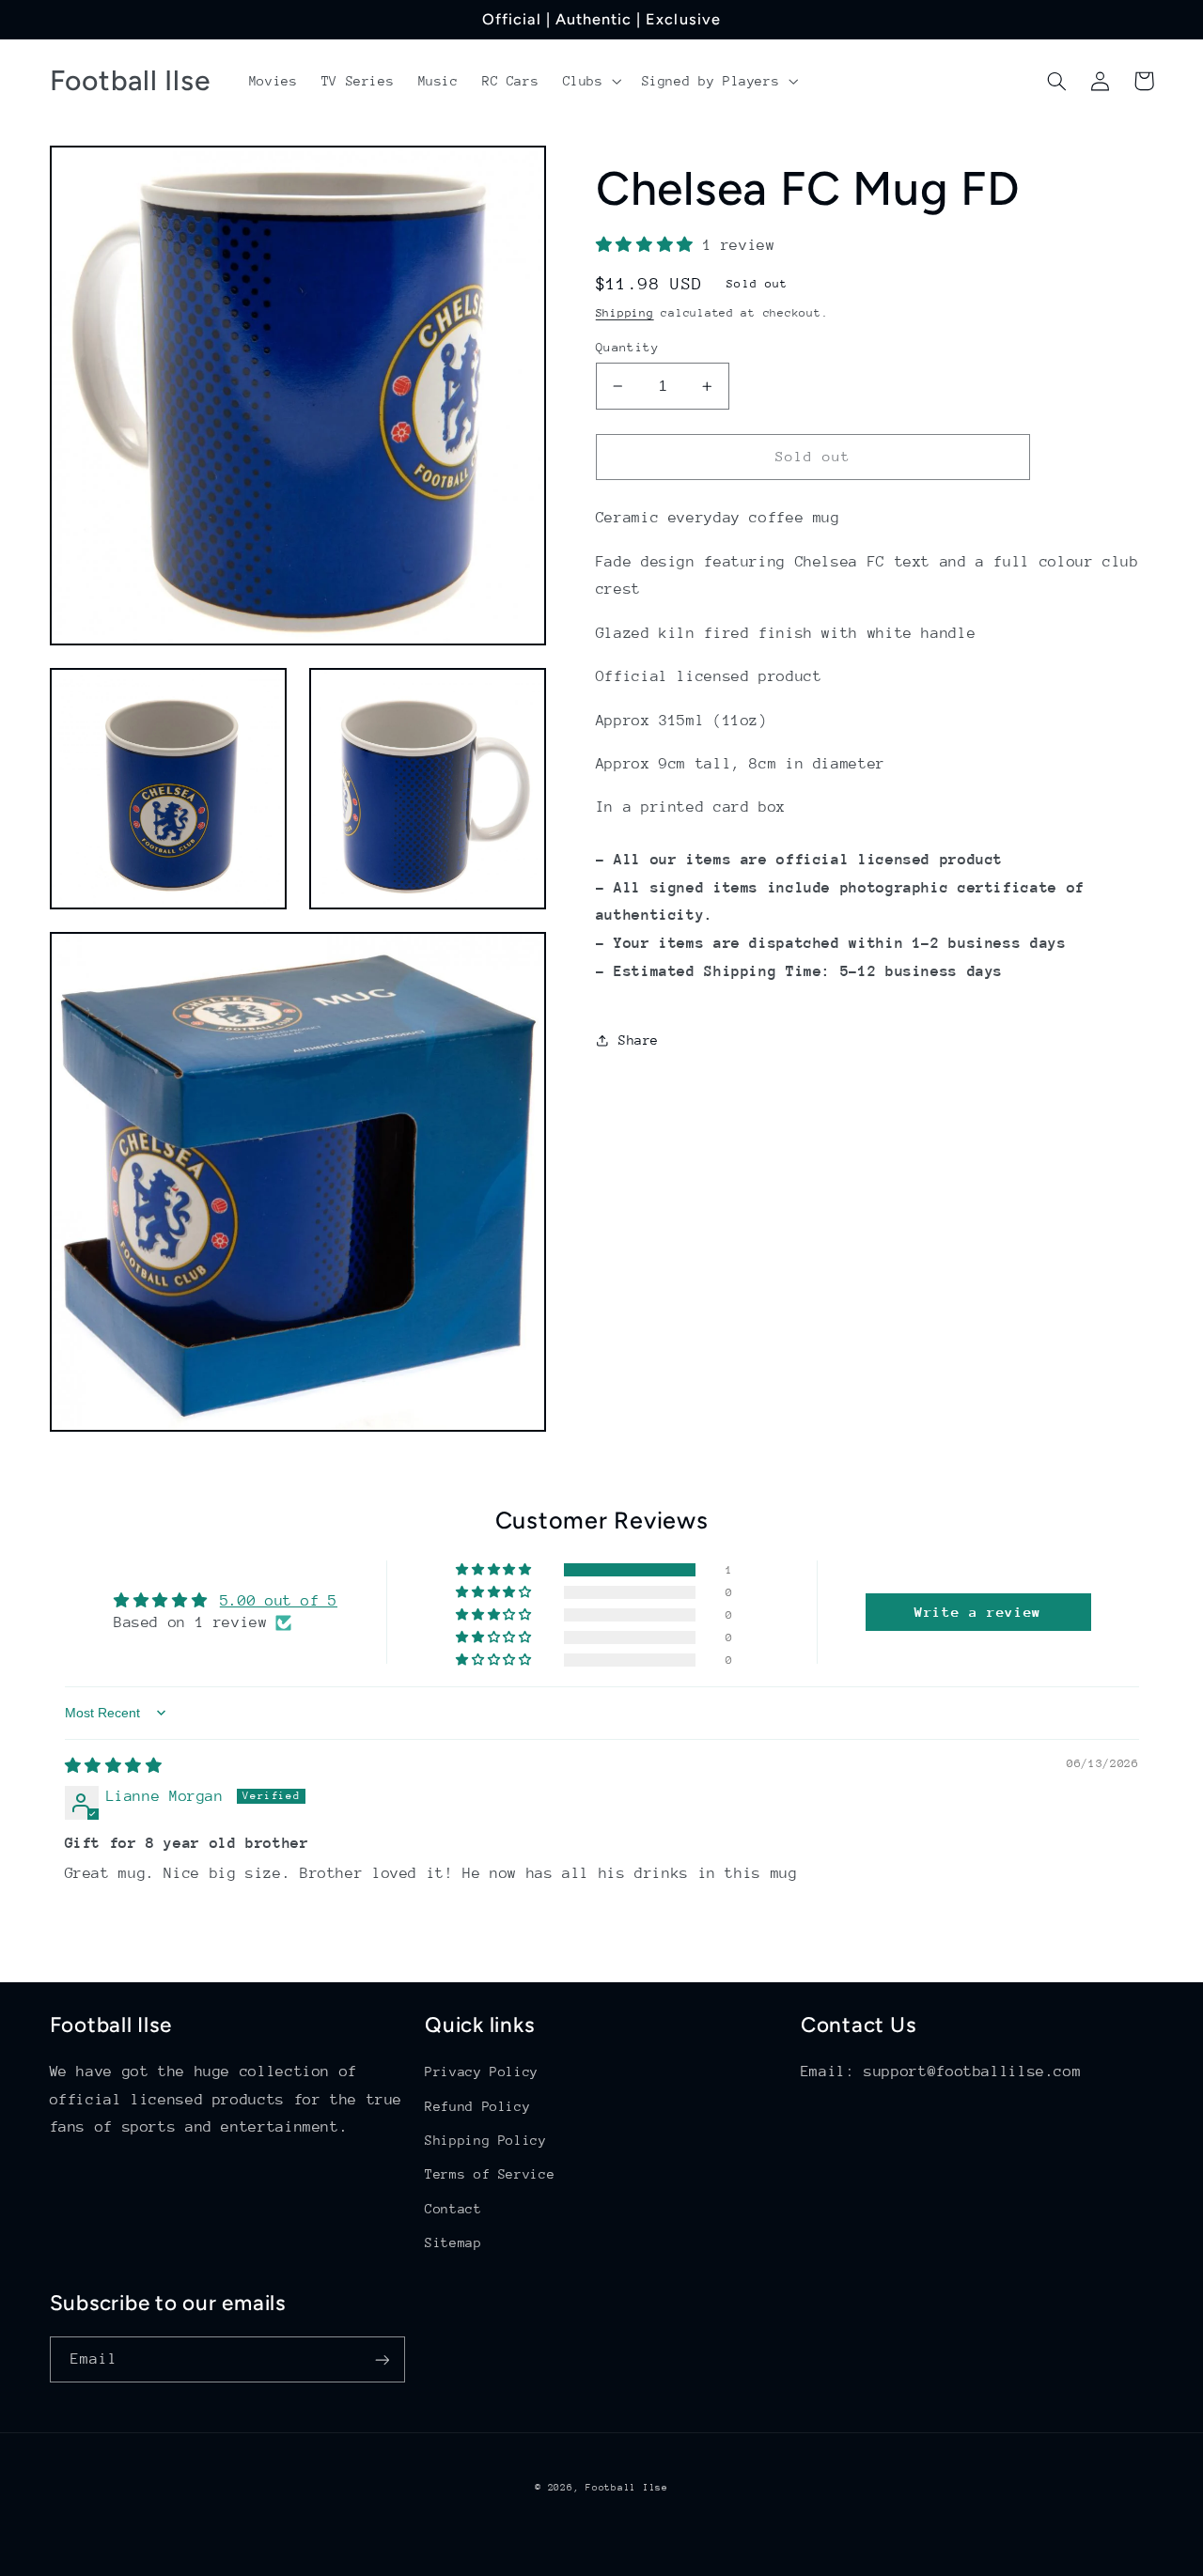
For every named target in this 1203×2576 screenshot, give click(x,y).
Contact (453, 2209)
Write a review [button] (978, 1612)
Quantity (627, 347)
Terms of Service (490, 2174)
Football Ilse (627, 2488)
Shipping (625, 313)
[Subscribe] (382, 2359)
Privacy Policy (482, 2072)
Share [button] (639, 1039)
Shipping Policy (485, 2140)
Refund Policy (477, 2106)
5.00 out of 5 (279, 1601)
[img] (114, 1766)
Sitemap (453, 2242)
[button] (590, 81)
